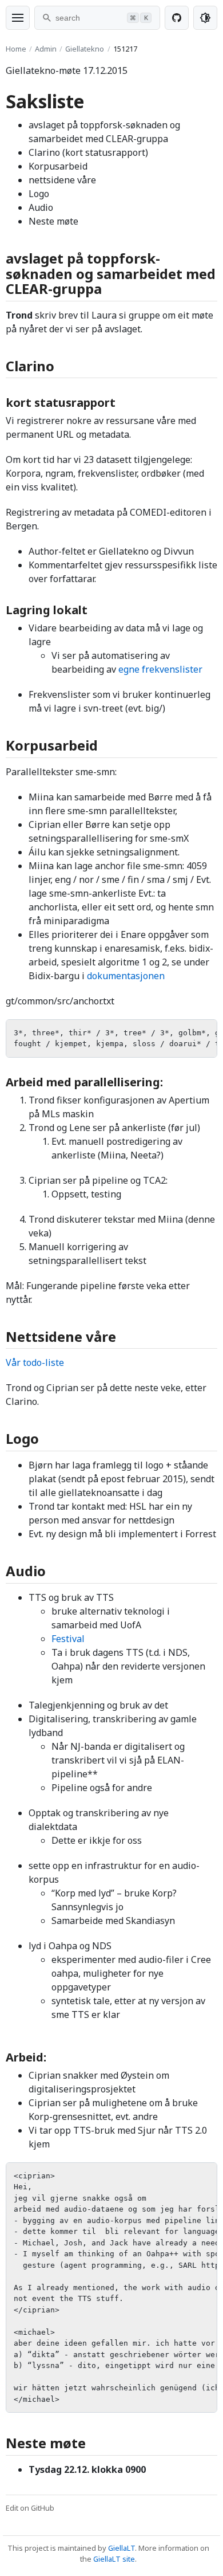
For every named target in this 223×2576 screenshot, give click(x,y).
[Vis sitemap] (18, 18)
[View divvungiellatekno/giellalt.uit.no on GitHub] (177, 18)
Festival (68, 1639)
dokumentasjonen (126, 976)
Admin (46, 49)
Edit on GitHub (30, 2508)
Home (16, 49)
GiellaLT (122, 2548)
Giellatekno (85, 49)
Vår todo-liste (35, 1362)
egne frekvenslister (160, 669)
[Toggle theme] (205, 18)
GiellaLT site (114, 2559)
